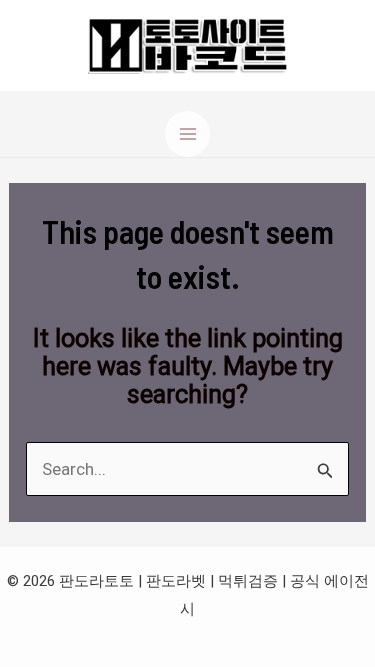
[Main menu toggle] (188, 134)
